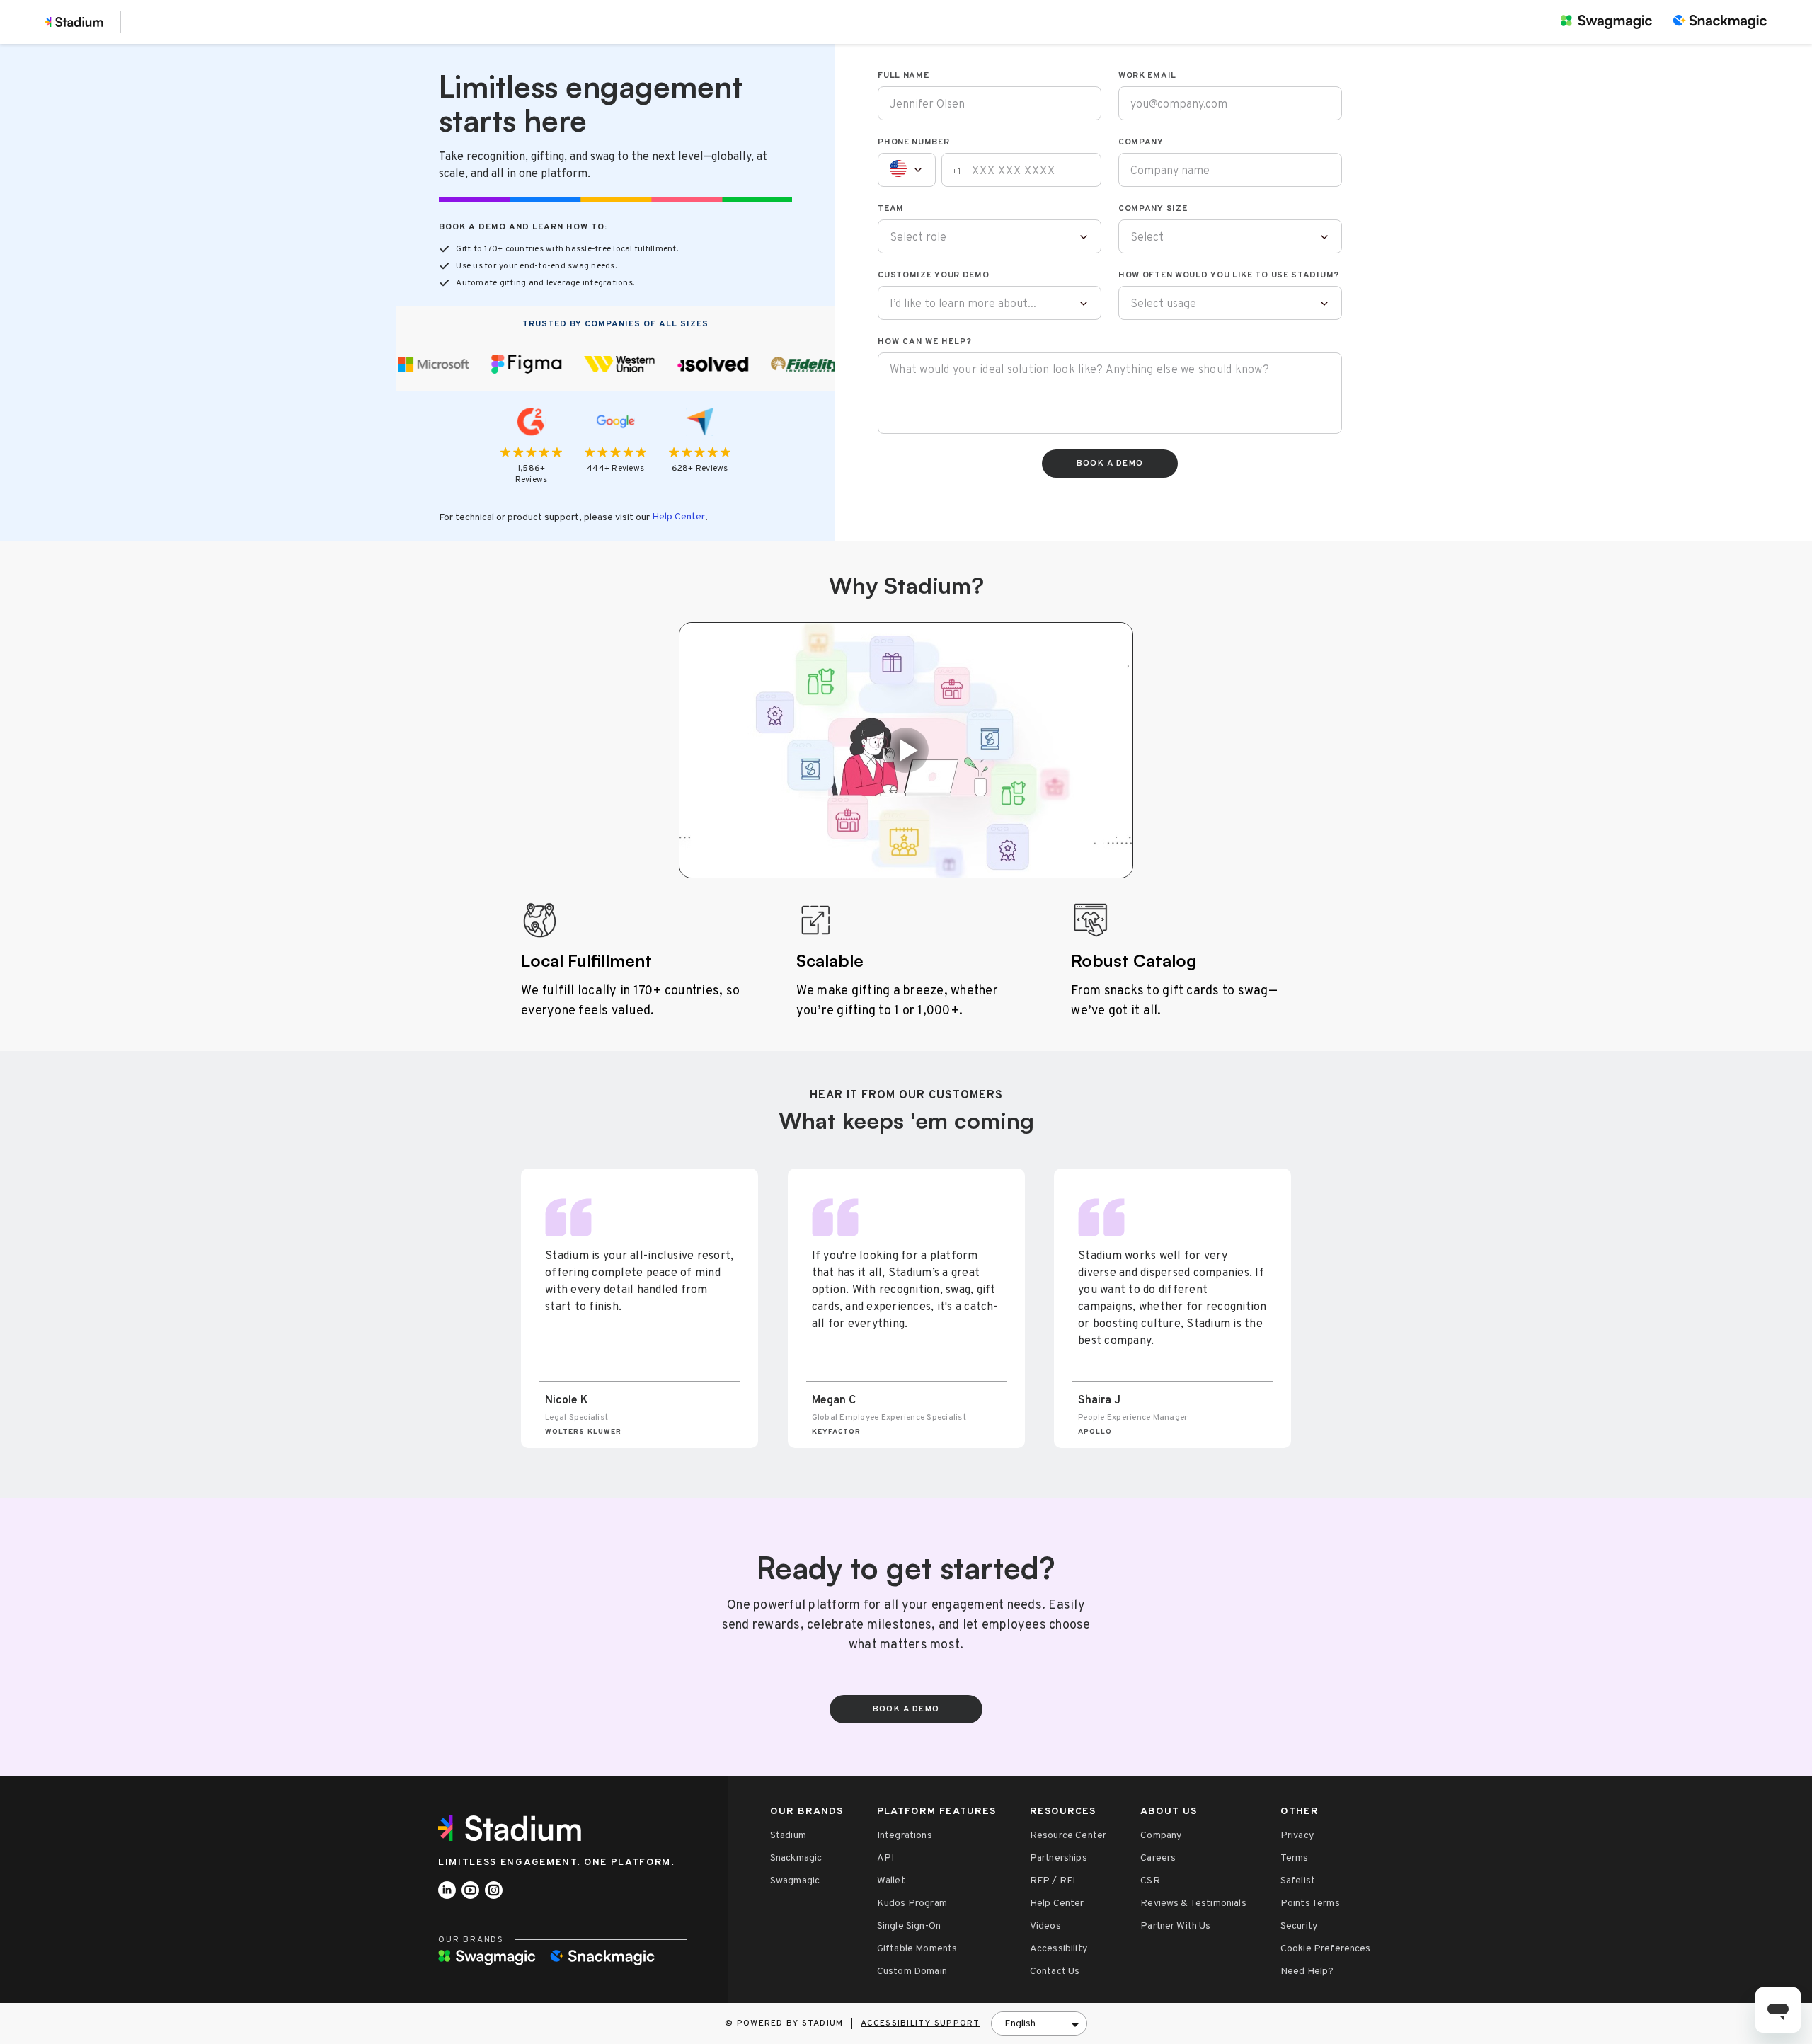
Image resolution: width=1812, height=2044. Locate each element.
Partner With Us (1175, 1926)
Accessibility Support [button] (920, 2023)
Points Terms (1310, 1904)
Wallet (891, 1881)
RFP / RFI (1053, 1881)
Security (1299, 1926)
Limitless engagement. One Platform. (557, 1862)
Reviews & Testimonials (1193, 1904)
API (885, 1858)
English (1020, 2024)
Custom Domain (912, 1971)
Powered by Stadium (790, 2023)
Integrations (905, 1836)
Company (1161, 1836)
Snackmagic (796, 1858)
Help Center (678, 517)
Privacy (1297, 1836)
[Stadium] (74, 22)
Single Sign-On (909, 1926)
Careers (1158, 1858)
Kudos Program (912, 1904)
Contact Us (1055, 1971)
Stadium (788, 1836)
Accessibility (1059, 1949)
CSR (1150, 1881)
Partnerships (1059, 1858)
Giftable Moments (917, 1949)
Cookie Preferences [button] (1326, 1949)
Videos (1045, 1926)
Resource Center (1068, 1836)
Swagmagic (795, 1881)
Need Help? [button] (1307, 1971)
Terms (1295, 1858)
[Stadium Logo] (515, 1828)
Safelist (1298, 1881)
